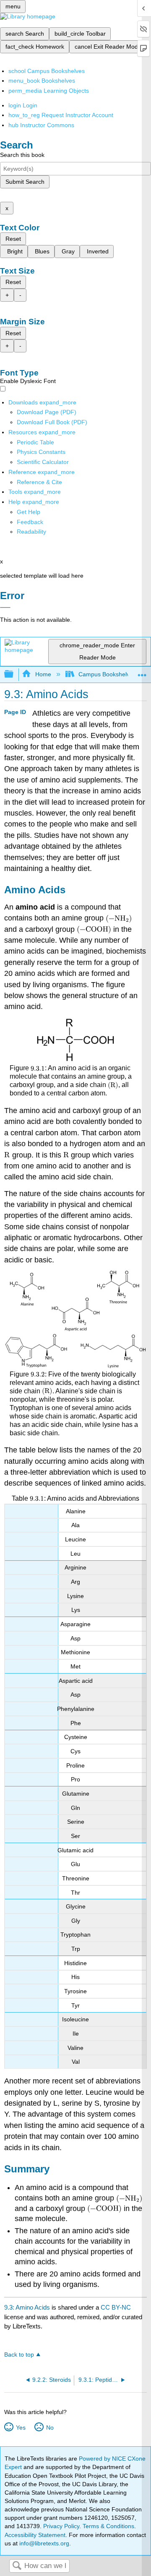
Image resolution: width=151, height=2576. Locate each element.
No (50, 2427)
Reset (13, 239)
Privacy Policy (61, 2526)
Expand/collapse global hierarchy (14, 674)
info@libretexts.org (43, 2543)
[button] (30, 522)
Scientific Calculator (43, 462)
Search (17, 2566)
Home (43, 674)
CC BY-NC (116, 2307)
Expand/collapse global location (142, 672)
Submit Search (25, 182)
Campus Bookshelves (107, 674)
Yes (21, 2427)
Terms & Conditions (108, 2526)
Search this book (22, 155)
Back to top (19, 2355)
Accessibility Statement (35, 2535)
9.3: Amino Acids (27, 2307)
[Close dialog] (5, 607)
